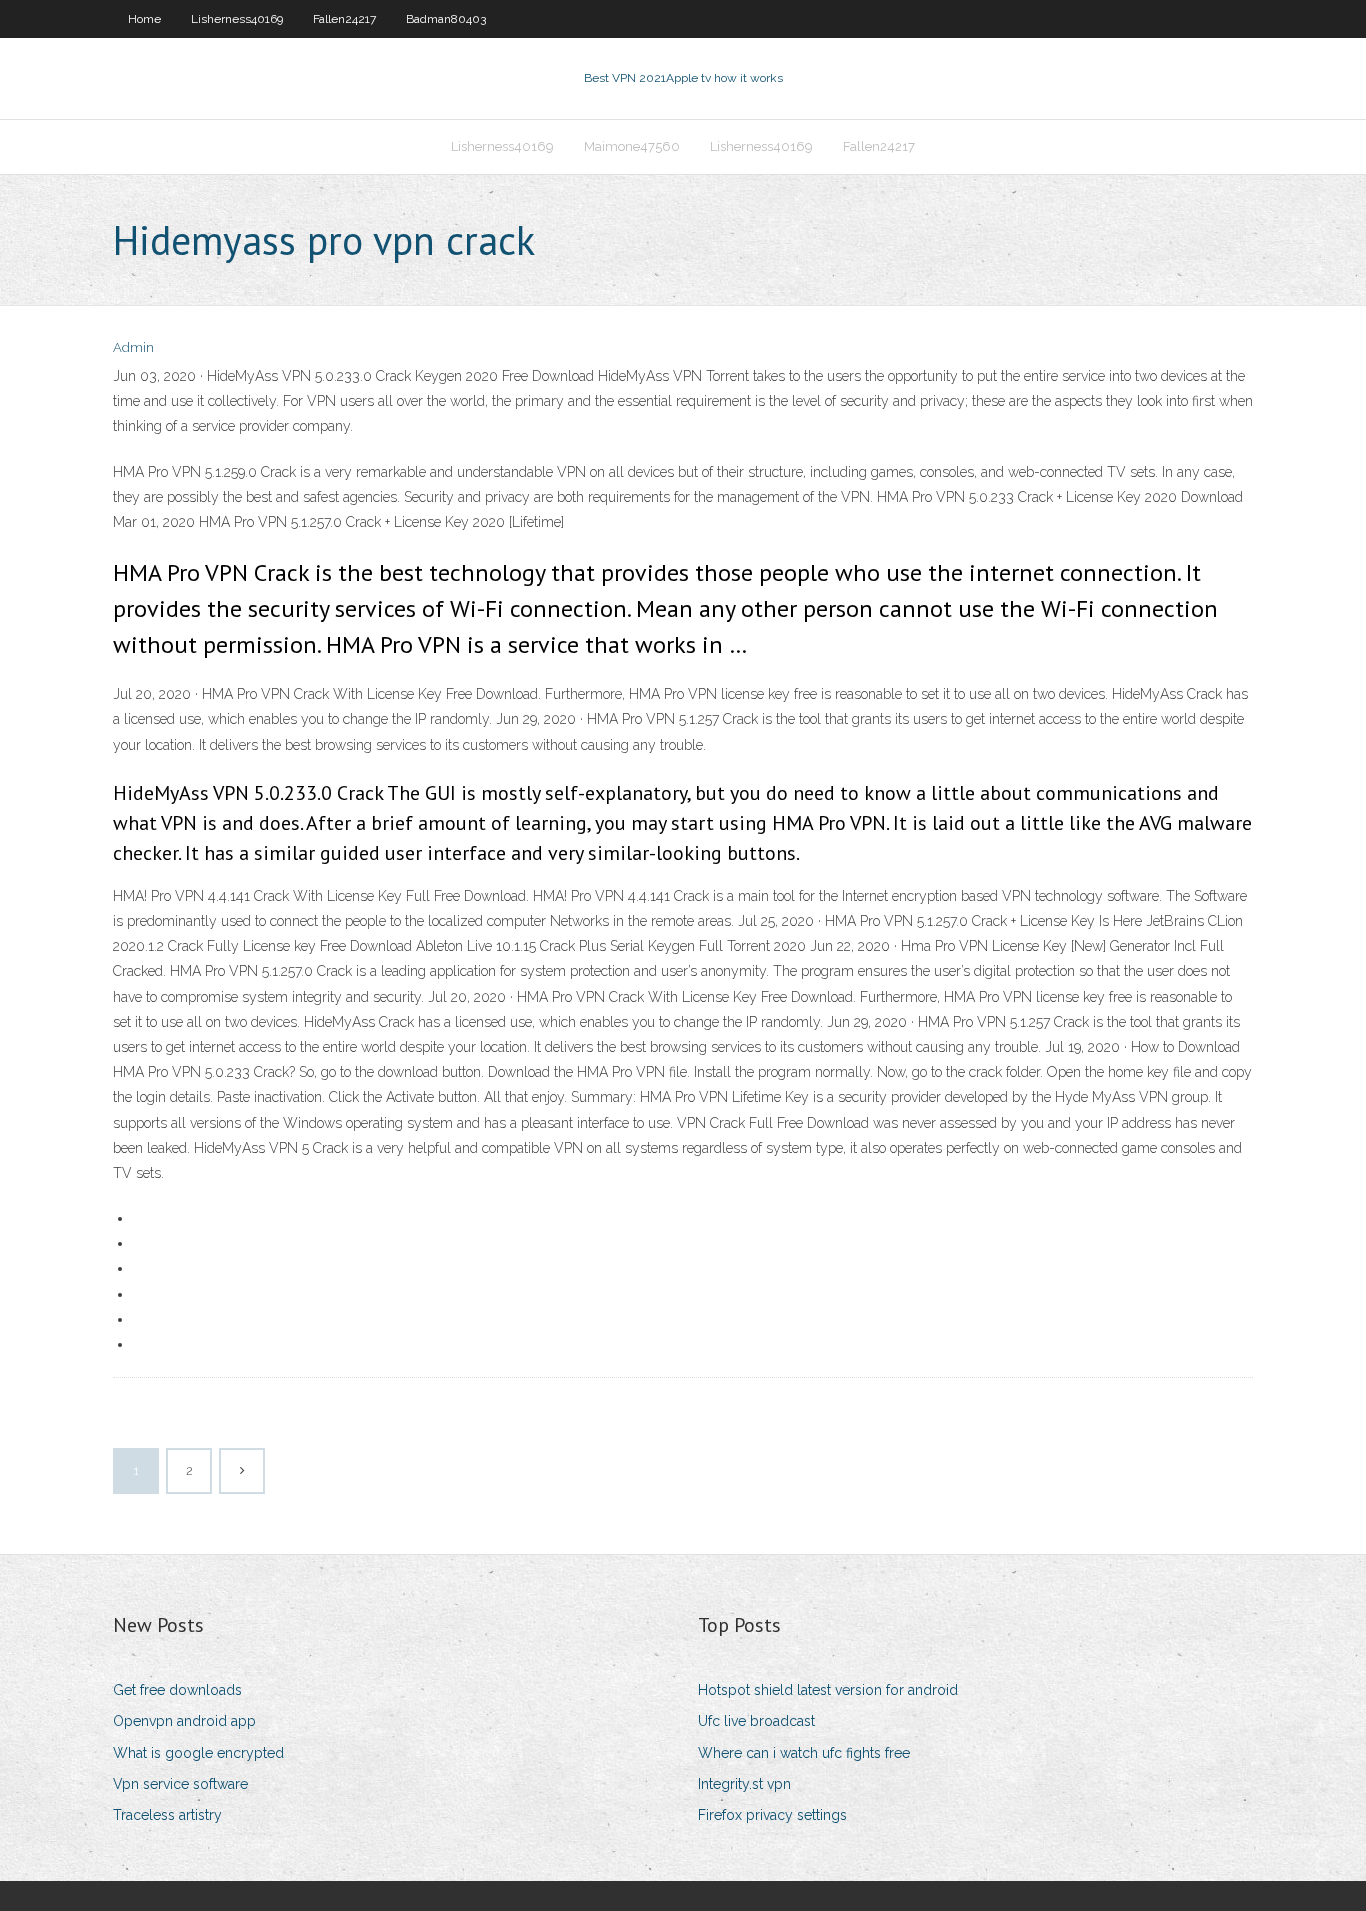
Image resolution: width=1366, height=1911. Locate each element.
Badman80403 (446, 19)
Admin (133, 347)
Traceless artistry (167, 1815)
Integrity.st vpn (744, 1784)
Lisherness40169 (237, 19)
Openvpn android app (184, 1721)
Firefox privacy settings (772, 1815)
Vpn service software (180, 1784)
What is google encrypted (198, 1753)
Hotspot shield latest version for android (828, 1690)
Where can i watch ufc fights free (804, 1753)
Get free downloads (177, 1690)
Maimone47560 (632, 146)
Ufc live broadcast (756, 1721)
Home (144, 19)
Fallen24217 (344, 19)
